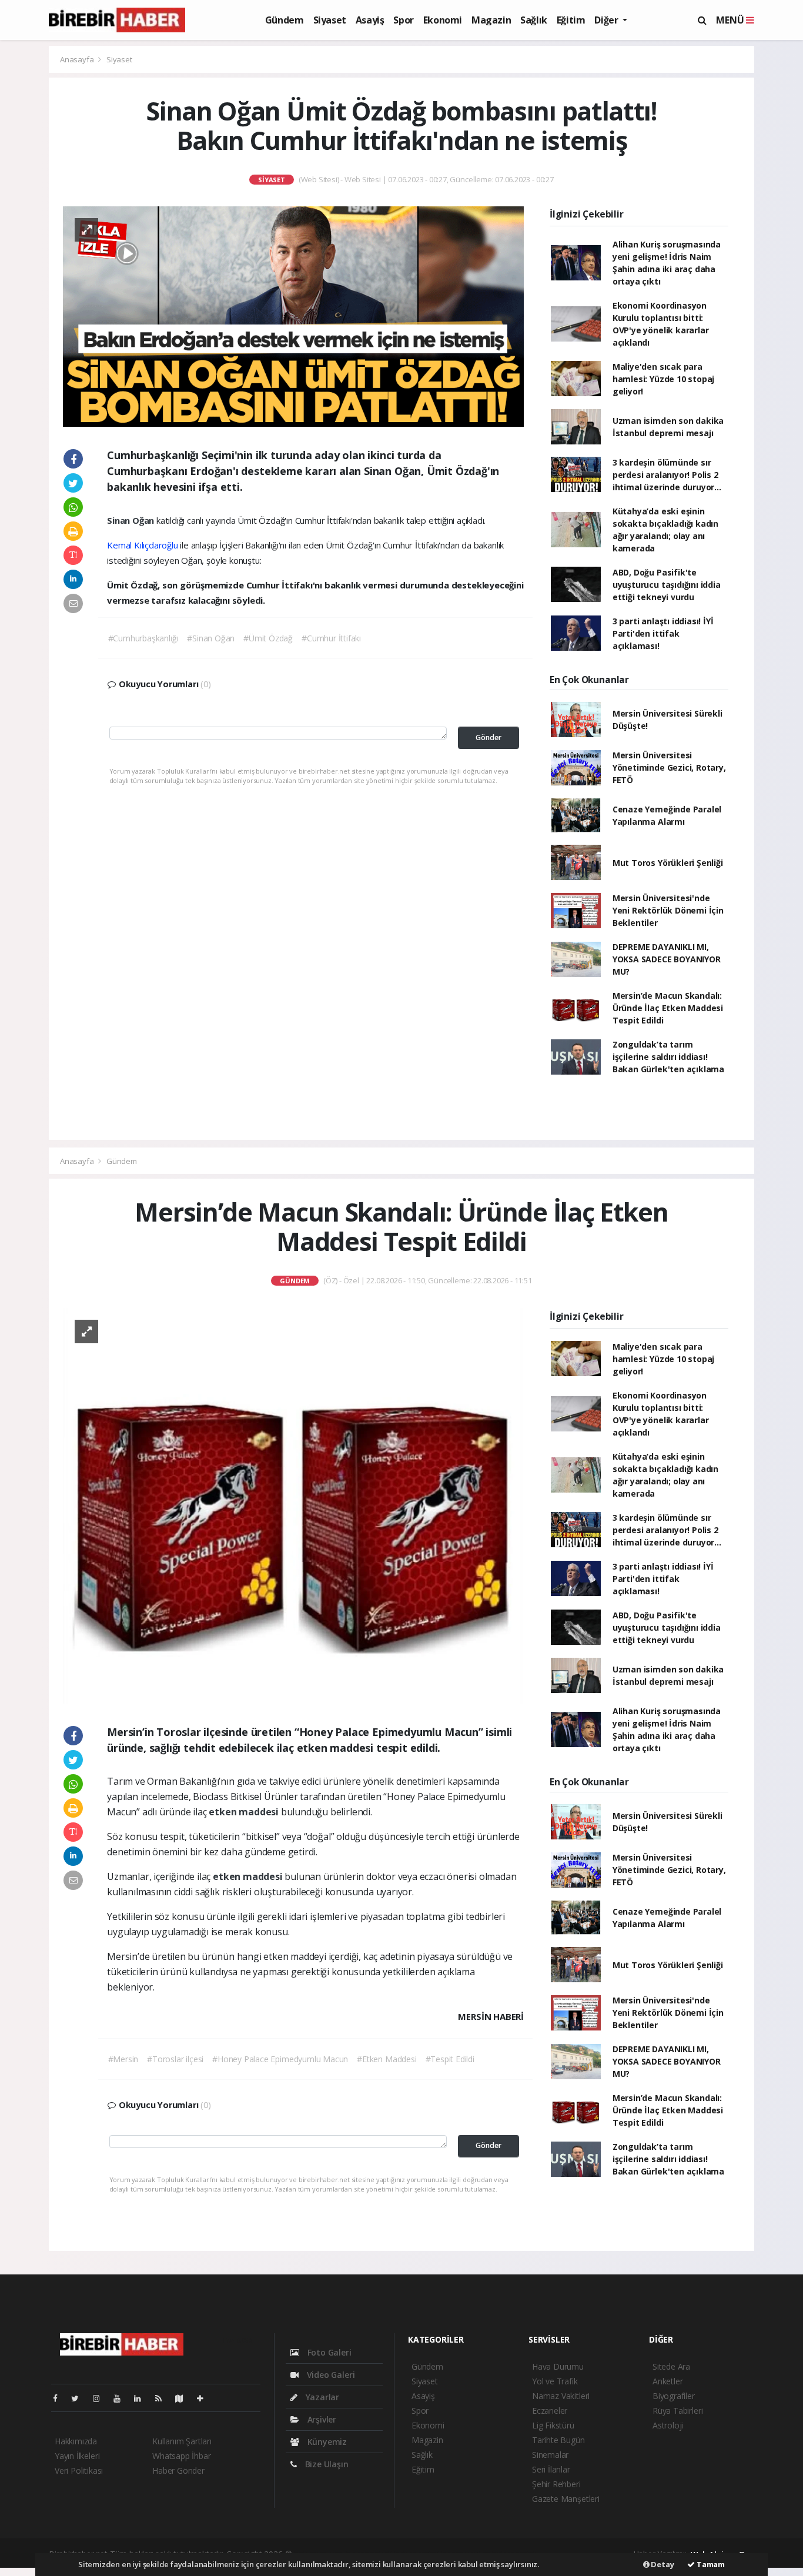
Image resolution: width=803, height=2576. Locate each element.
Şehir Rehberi (556, 2484)
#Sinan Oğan (211, 638)
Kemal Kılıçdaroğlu (143, 545)
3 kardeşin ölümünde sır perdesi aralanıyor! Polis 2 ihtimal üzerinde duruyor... (667, 475)
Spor (403, 20)
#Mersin (123, 2059)
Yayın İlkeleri (77, 2456)
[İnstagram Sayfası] (101, 2398)
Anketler (668, 2381)
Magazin (491, 20)
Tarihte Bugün (558, 2440)
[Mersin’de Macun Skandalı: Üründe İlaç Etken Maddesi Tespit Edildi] (293, 1505)
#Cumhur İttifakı (331, 638)
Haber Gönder (178, 2470)
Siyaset (330, 20)
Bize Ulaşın (326, 2464)
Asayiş (370, 20)
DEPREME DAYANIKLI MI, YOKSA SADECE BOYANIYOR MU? (667, 959)
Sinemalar (550, 2455)
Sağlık (534, 20)
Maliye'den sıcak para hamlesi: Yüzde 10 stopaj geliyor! (663, 379)
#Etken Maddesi (387, 2059)
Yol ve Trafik (555, 2381)
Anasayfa (78, 59)
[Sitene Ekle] (205, 2398)
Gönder (489, 737)
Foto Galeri (328, 2352)
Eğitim (571, 20)
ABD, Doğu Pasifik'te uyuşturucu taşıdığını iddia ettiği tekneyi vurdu (667, 585)
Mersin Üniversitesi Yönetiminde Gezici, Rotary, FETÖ (669, 767)
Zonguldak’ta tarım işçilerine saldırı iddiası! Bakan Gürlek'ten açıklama (668, 1057)
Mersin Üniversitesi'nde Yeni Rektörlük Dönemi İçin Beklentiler (668, 910)
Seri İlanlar (551, 2469)
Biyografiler (674, 2396)
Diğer (607, 20)
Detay (662, 2564)
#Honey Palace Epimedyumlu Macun (280, 2059)
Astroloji (668, 2425)
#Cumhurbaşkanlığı (143, 638)
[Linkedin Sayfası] (142, 2398)
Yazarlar (321, 2397)
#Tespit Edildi (450, 2059)
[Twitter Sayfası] (80, 2398)
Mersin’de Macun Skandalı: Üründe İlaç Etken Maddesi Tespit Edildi (668, 1008)
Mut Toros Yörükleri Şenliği (668, 863)
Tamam (710, 2564)
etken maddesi (245, 1812)
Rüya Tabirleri (677, 2411)
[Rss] (163, 2398)
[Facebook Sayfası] (60, 2398)
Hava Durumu (558, 2366)
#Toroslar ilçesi (175, 2059)
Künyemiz (326, 2442)
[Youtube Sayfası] (122, 2398)
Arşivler (321, 2419)
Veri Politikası (79, 2470)
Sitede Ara (671, 2366)
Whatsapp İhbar (181, 2456)
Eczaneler (550, 2411)
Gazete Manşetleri (566, 2499)
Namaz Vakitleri (561, 2396)
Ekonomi (443, 20)
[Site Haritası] (184, 2398)
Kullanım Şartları (182, 2441)
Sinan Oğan (132, 520)
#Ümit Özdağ (268, 638)
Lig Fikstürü (553, 2425)
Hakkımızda (76, 2441)
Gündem (285, 20)
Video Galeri (329, 2375)
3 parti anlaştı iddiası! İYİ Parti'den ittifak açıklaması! (663, 633)
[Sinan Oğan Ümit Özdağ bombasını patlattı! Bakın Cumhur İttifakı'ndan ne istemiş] (293, 315)
